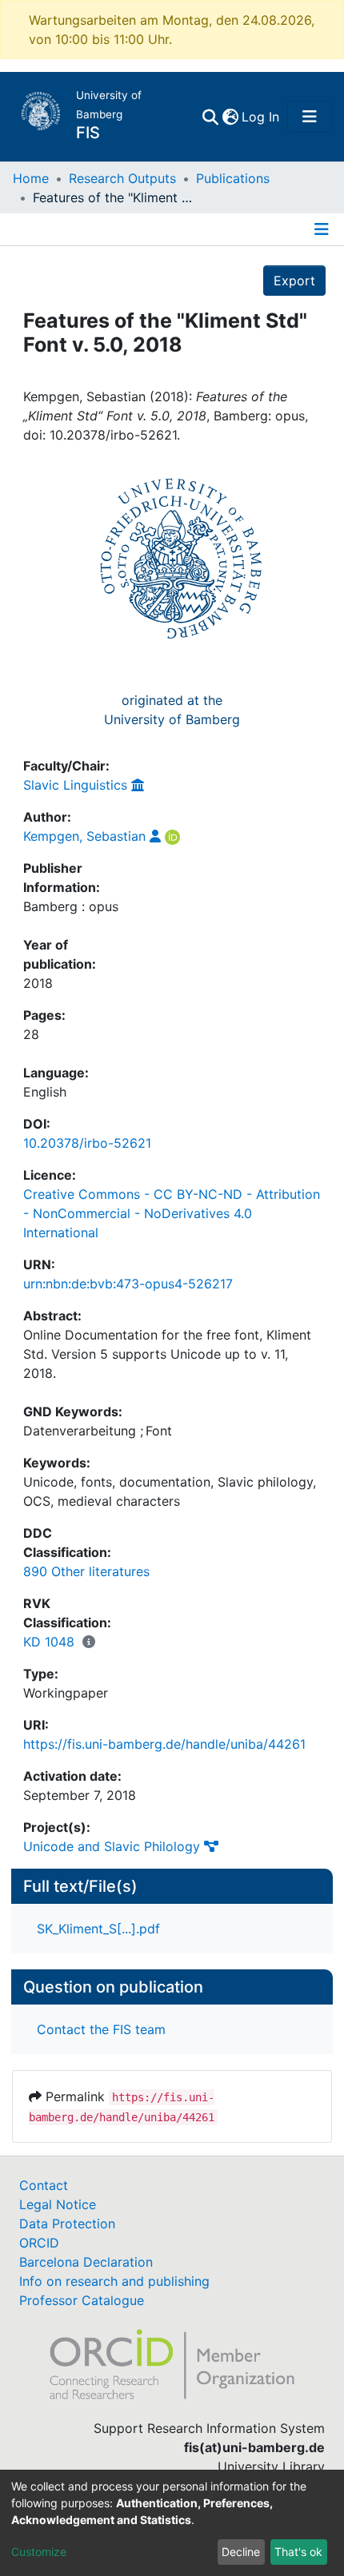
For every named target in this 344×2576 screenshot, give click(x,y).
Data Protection (67, 2224)
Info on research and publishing (114, 2281)
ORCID (39, 2243)
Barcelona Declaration (86, 2262)
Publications (233, 178)
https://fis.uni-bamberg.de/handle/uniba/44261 (164, 1744)
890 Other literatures (86, 1571)
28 (31, 1034)
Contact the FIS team (101, 2029)
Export (294, 281)
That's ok (298, 2552)
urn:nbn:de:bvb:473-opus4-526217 (128, 1284)
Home (31, 178)
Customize (39, 2552)
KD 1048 (49, 1642)
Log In (261, 117)
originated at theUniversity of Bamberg (172, 710)
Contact (44, 2185)
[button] (230, 117)
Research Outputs (122, 178)
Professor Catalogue (82, 2300)
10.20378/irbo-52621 (87, 1143)
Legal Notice (58, 2204)
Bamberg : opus (71, 906)
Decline (241, 2552)
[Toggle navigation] (310, 117)
